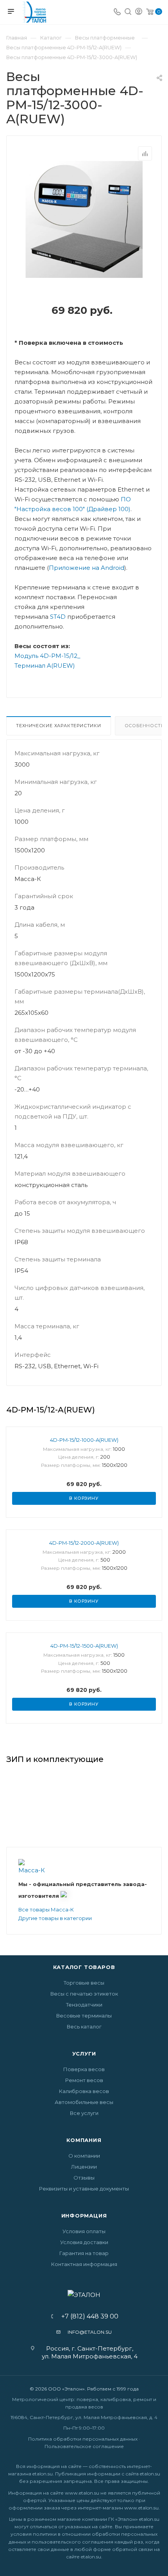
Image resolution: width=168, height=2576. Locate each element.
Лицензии (84, 2167)
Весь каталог (84, 2027)
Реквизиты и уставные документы (84, 2189)
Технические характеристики (59, 726)
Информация (84, 2216)
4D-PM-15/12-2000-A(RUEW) (84, 1543)
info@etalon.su (90, 2332)
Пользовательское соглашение (84, 2446)
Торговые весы (84, 1983)
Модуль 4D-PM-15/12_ (47, 656)
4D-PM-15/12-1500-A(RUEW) (84, 1646)
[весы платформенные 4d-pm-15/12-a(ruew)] (84, 219)
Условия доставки (84, 2242)
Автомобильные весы (84, 2102)
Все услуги (84, 2113)
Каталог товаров (84, 1967)
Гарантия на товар (84, 2253)
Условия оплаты (84, 2231)
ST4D (58, 617)
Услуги (84, 2054)
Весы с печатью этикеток (84, 1994)
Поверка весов (84, 2069)
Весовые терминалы (84, 2016)
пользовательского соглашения (72, 2542)
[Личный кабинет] (139, 12)
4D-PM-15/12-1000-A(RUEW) (84, 1440)
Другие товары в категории (55, 1918)
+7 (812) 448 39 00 (87, 2317)
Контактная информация (84, 2264)
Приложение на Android (87, 568)
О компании (84, 2156)
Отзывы (84, 2178)
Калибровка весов (84, 2091)
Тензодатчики (84, 2005)
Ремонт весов (84, 2080)
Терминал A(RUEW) (45, 666)
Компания (84, 2140)
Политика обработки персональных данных (83, 2439)
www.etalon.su (82, 2493)
